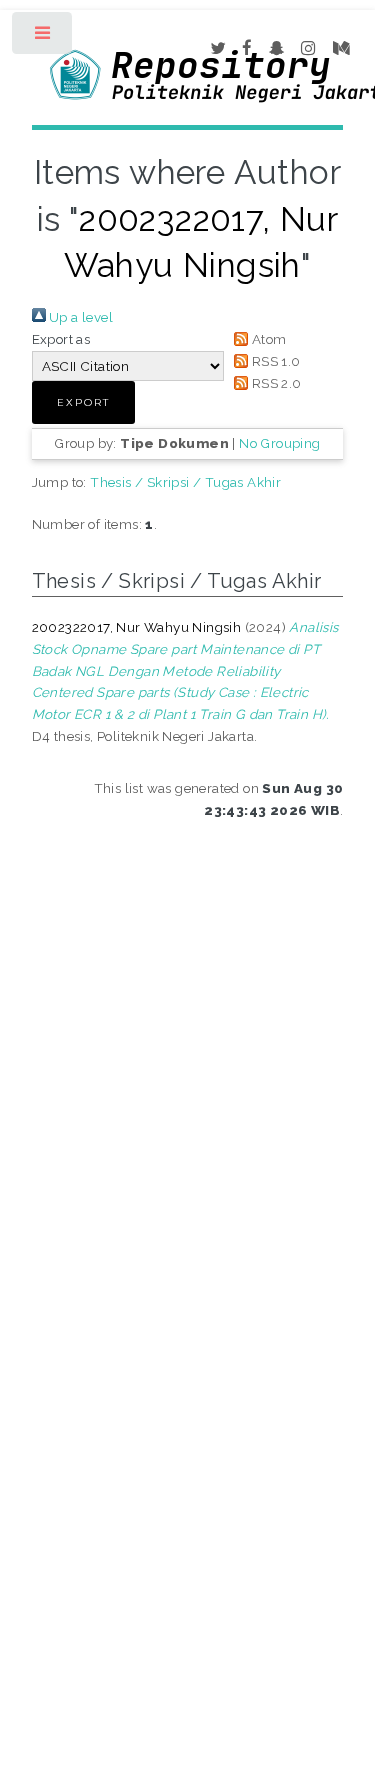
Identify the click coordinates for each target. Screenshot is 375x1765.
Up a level (79, 317)
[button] (83, 402)
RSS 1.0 (274, 361)
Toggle (43, 37)
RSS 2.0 (274, 383)
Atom (267, 339)
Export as (61, 339)
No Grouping (279, 443)
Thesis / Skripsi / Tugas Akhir (185, 482)
